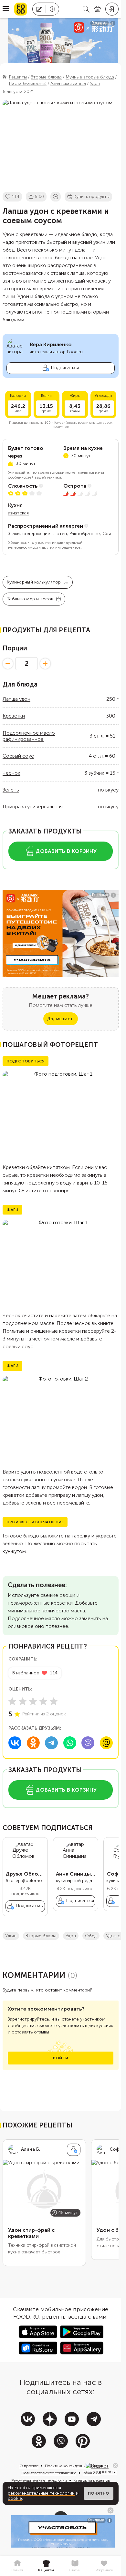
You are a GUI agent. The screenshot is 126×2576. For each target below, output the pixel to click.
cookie (15, 2498)
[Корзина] (98, 9)
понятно (99, 2493)
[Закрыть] (115, 2466)
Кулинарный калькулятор (34, 582)
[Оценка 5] (54, 1701)
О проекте (29, 2466)
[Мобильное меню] (6, 9)
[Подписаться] (74, 2150)
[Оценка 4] (43, 1701)
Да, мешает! (60, 1019)
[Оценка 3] (33, 1701)
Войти (61, 2058)
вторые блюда (41, 1936)
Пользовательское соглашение (49, 2473)
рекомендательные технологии (41, 2493)
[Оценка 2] (23, 1701)
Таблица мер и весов (30, 599)
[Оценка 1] (12, 1701)
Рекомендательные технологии (39, 2480)
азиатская (18, 513)
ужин (11, 1936)
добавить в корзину (66, 851)
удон (71, 1936)
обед (91, 1936)
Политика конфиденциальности (73, 2466)
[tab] (17, 2566)
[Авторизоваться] (112, 9)
